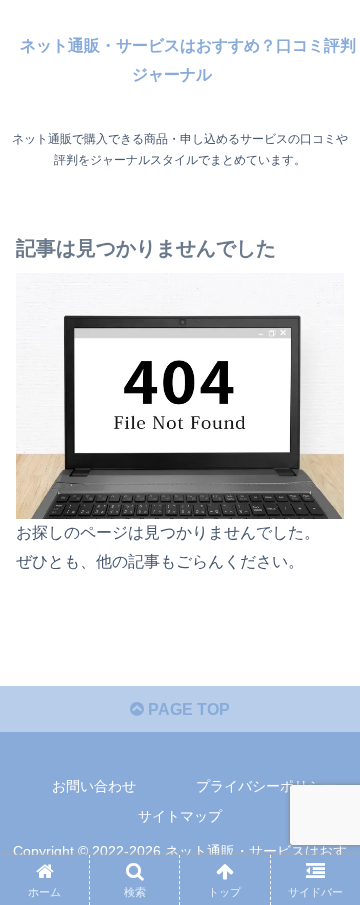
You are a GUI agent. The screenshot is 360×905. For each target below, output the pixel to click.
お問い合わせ (94, 786)
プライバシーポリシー (266, 786)
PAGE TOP (187, 709)
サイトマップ (180, 816)
